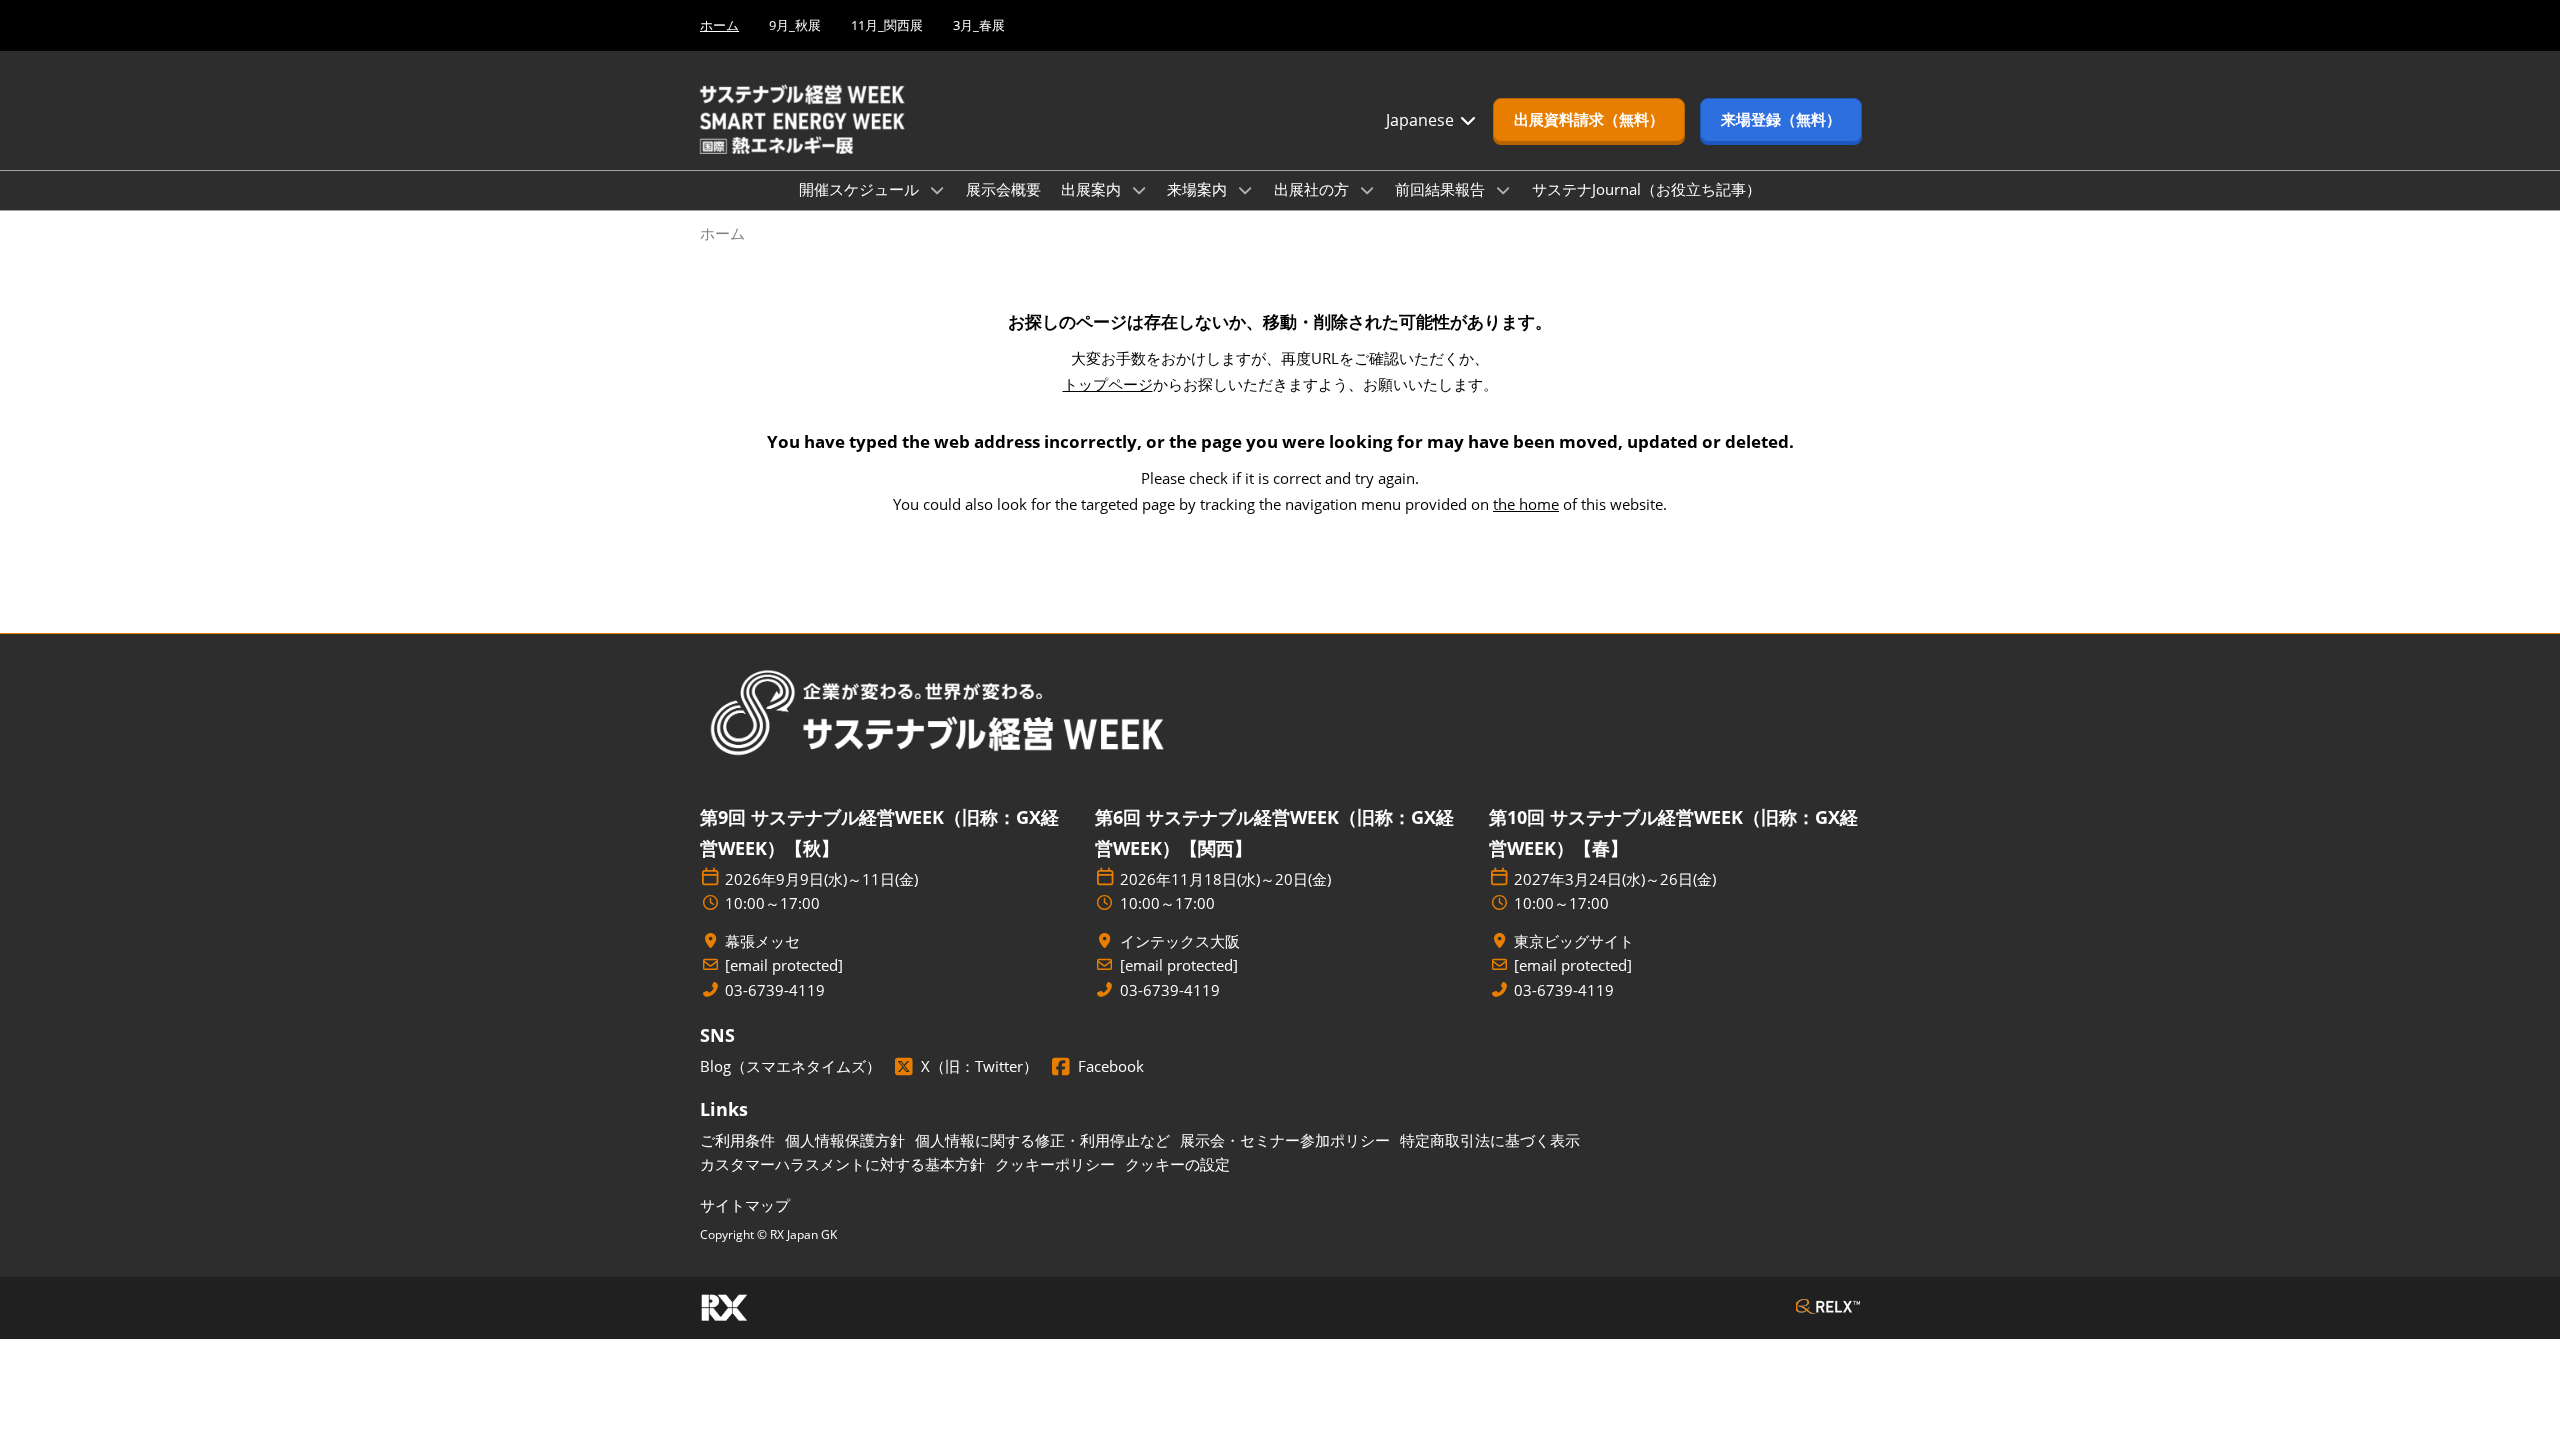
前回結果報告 (1442, 189)
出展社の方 (1313, 189)
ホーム (719, 25)
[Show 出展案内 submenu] (1139, 190)
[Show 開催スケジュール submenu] (937, 190)
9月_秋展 (795, 25)
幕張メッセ (762, 941)
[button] (1589, 120)
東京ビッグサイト (1574, 941)
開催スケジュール (861, 189)
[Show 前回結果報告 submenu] (1503, 190)
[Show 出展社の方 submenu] (1367, 190)
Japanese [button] (1422, 120)
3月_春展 (979, 25)
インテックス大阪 (1180, 941)
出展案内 (1093, 189)
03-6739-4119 (775, 990)
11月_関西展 (887, 25)
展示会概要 (1003, 189)
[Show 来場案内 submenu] (1245, 190)
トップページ (1108, 384)
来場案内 (1199, 189)
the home (1526, 504)
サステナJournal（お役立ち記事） (1646, 189)
